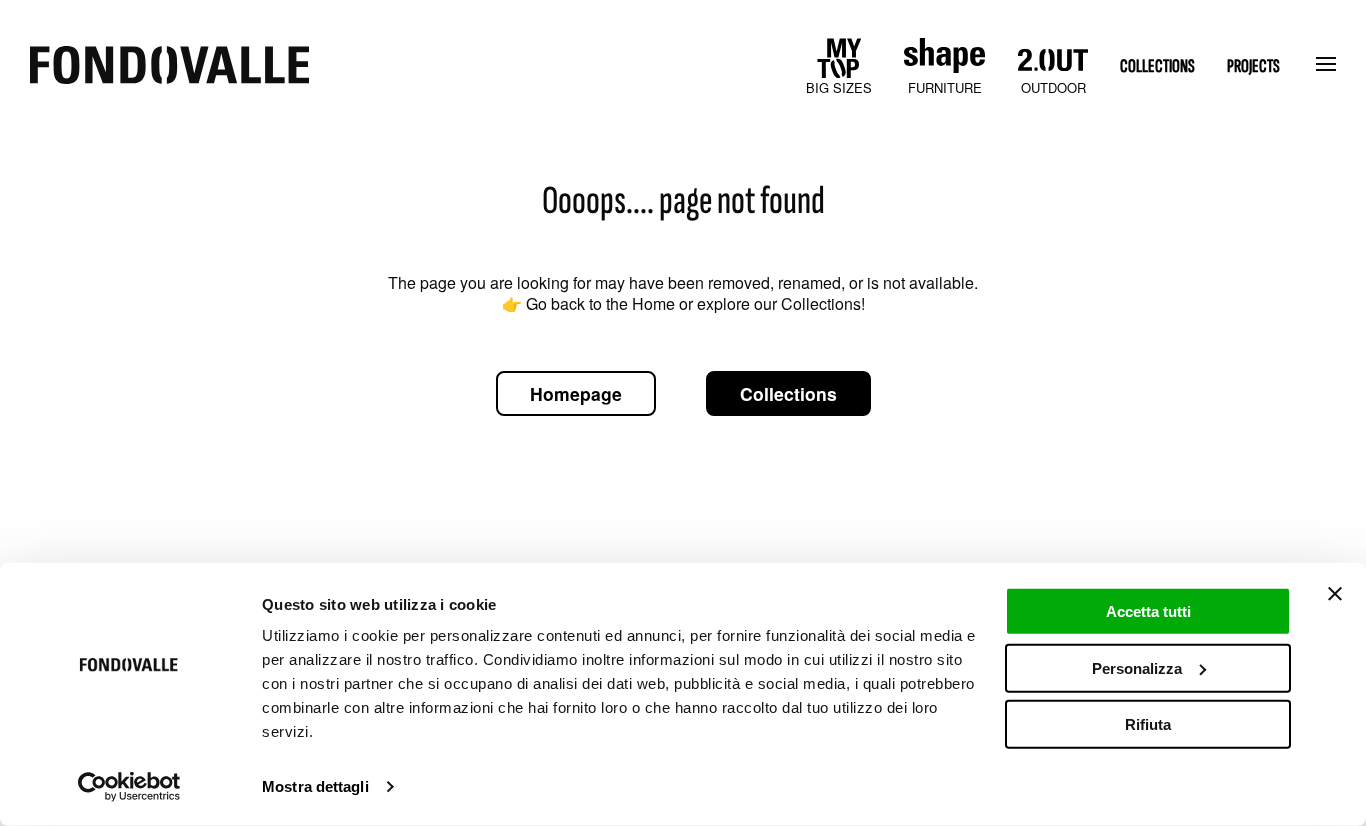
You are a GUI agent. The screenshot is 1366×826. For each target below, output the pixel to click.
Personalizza (1137, 667)
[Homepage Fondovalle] (169, 66)
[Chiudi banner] (1335, 594)
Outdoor (1053, 87)
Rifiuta (1148, 724)
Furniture (945, 87)
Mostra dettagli (315, 786)
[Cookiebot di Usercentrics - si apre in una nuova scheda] (129, 787)
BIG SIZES (839, 87)
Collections (1157, 66)
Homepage (576, 393)
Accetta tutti (1148, 611)
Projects (1253, 66)
